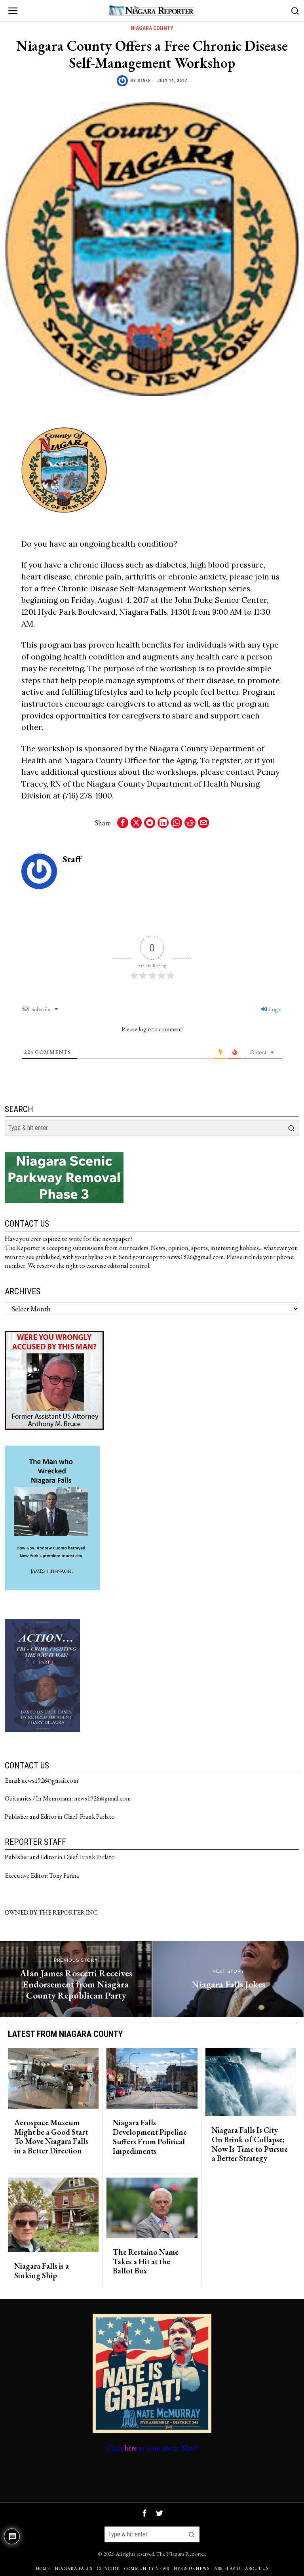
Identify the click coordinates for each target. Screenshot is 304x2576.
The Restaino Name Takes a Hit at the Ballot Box (146, 2262)
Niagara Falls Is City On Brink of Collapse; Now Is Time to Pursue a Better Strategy (250, 2144)
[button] (291, 1128)
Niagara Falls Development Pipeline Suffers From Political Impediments (150, 2137)
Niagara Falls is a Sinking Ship (42, 2271)
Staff (144, 81)
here (131, 2448)
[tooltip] (123, 823)
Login (275, 1009)
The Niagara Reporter (181, 2554)
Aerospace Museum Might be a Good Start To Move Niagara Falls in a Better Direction (51, 2137)
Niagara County (152, 28)
